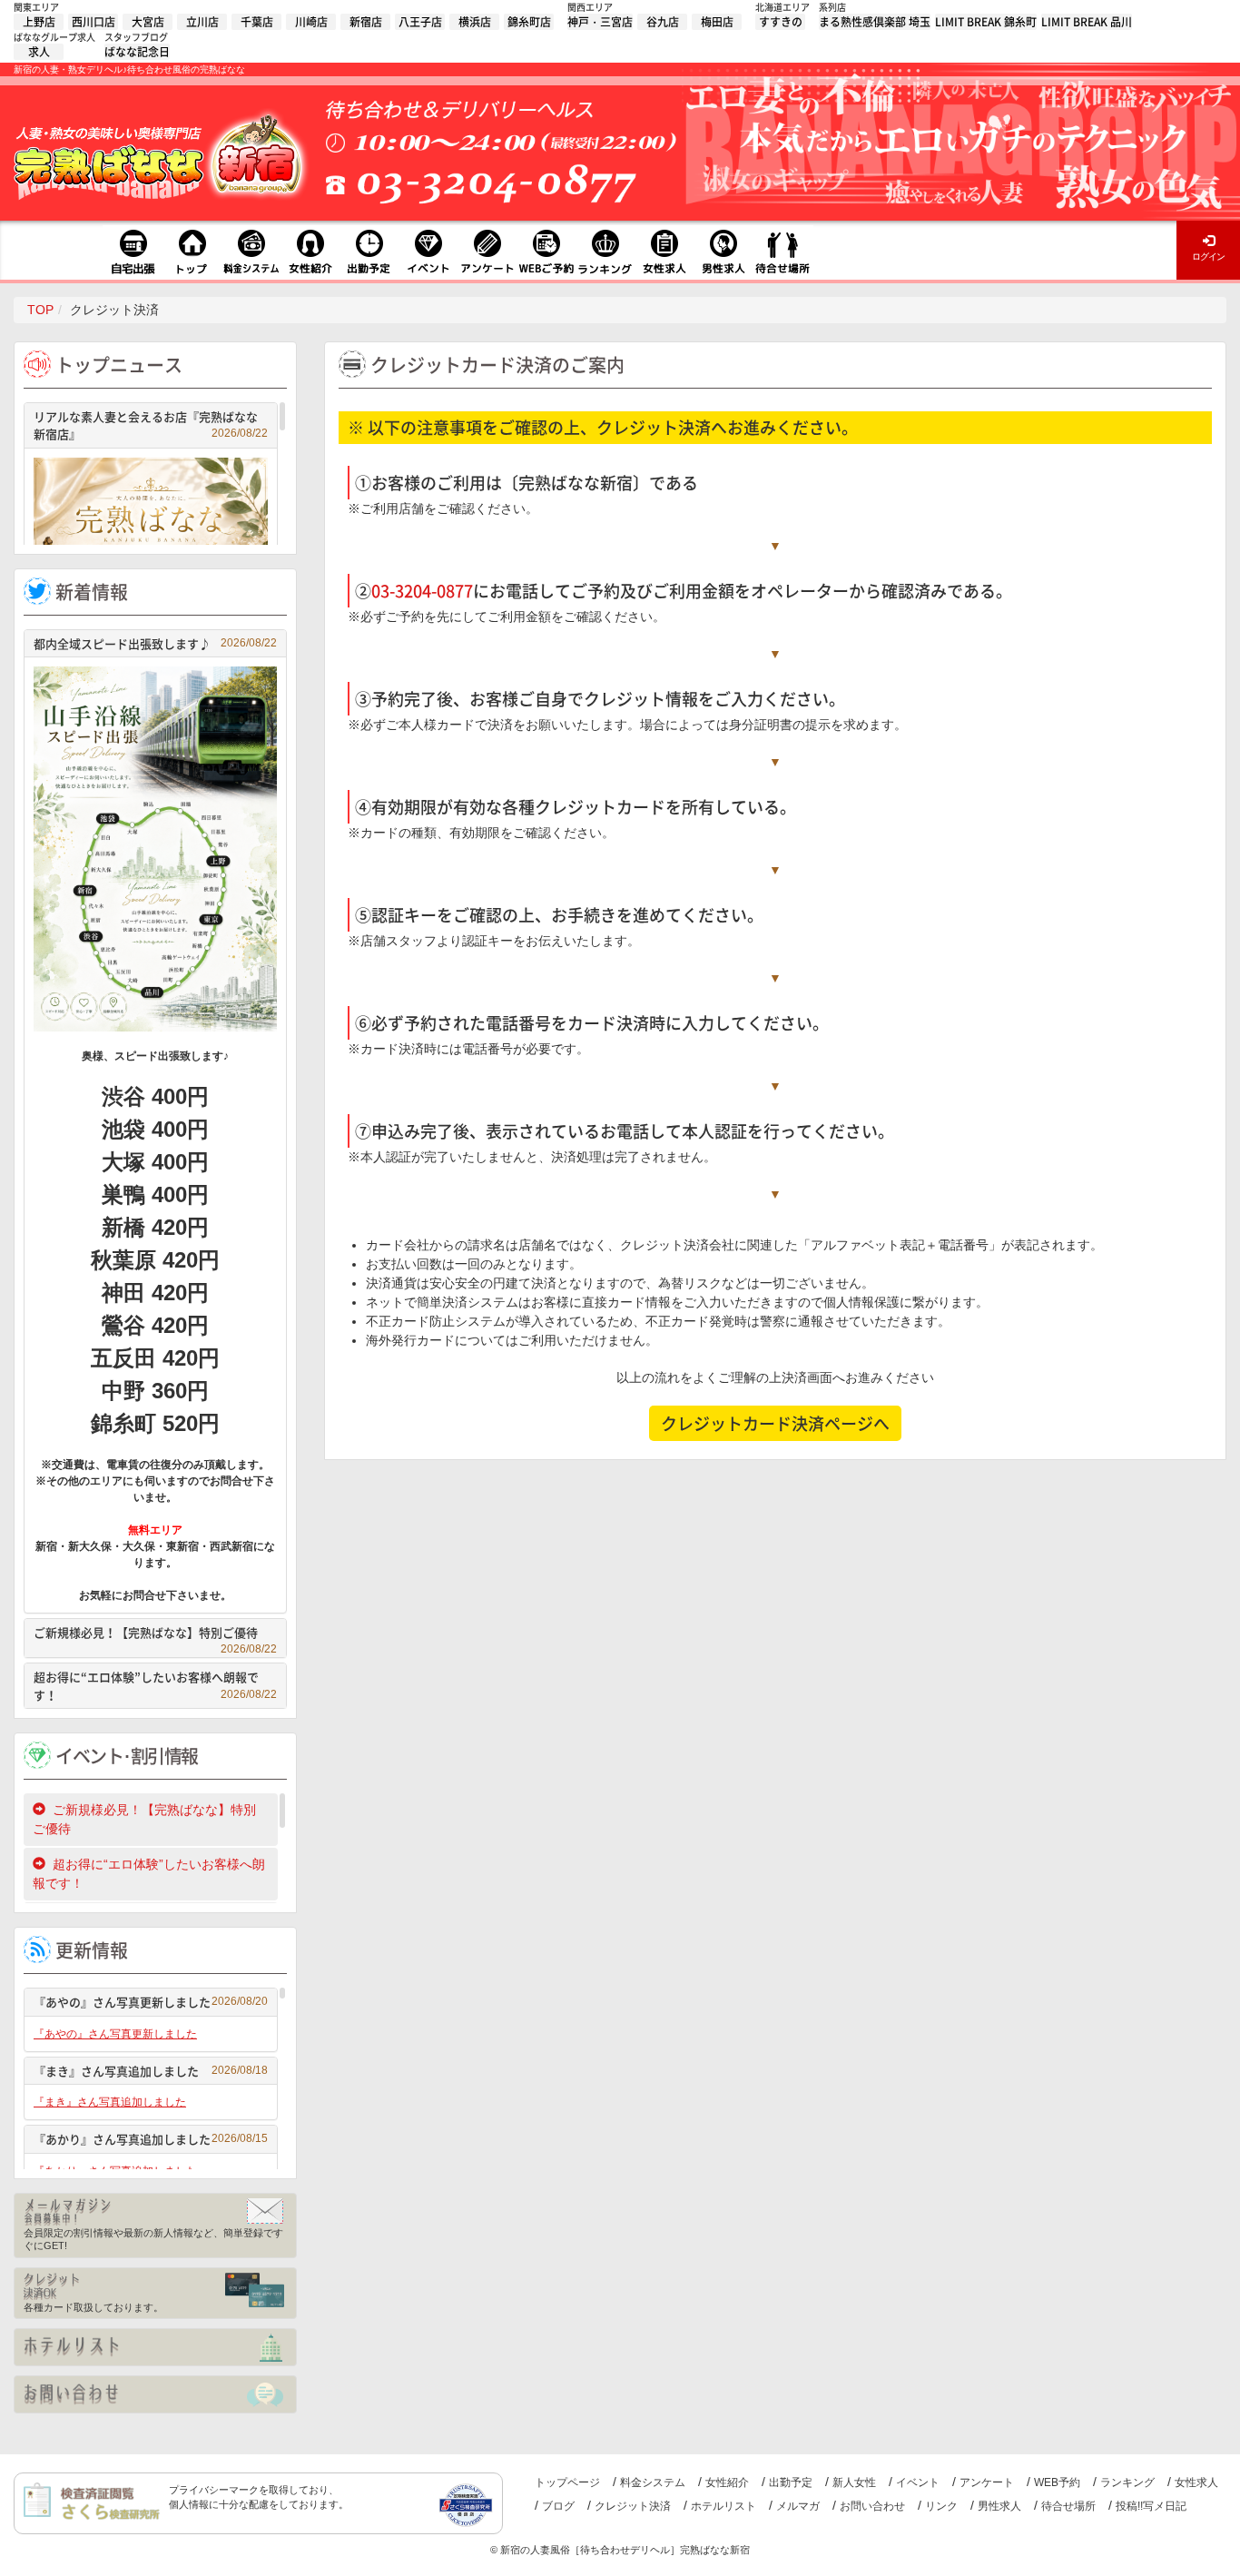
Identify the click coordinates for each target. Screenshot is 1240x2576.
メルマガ (798, 2506)
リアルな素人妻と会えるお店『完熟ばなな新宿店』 (151, 425)
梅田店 (717, 22)
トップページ (567, 2482)
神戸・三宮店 (600, 22)
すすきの (781, 22)
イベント (918, 2482)
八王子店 (420, 22)
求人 (39, 52)
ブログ (558, 2506)
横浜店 (475, 22)
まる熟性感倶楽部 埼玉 (875, 22)
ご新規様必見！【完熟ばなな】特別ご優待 (155, 1635)
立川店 (202, 22)
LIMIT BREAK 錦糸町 (986, 22)
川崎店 (311, 22)
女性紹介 (727, 2482)
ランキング (1127, 2482)
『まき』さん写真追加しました (151, 2071)
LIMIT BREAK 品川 (1087, 22)
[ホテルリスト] (155, 2347)
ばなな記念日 (137, 52)
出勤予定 (791, 2482)
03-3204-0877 (422, 591)
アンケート (987, 2482)
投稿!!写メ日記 (1151, 2506)
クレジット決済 (633, 2506)
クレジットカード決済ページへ (775, 1423)
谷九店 (663, 22)
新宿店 (366, 22)
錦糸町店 (529, 22)
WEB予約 (1057, 2482)
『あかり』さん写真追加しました (151, 2139)
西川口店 (93, 22)
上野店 (39, 22)
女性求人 (1196, 2482)
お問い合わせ (872, 2506)
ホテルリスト (723, 2506)
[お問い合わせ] (155, 2394)
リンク (941, 2506)
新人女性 (854, 2482)
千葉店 (257, 22)
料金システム (653, 2482)
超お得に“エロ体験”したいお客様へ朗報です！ (155, 1686)
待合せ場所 (1068, 2506)
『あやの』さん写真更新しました (151, 2002)
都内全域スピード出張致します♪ (155, 643)
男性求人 (999, 2506)
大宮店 (148, 22)
